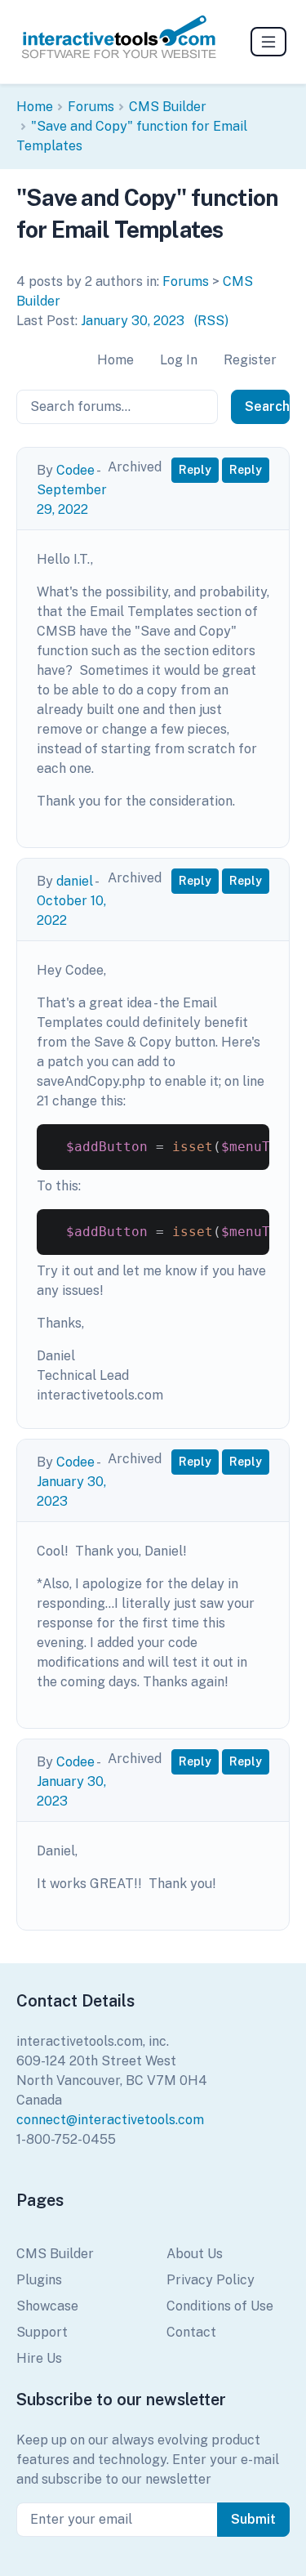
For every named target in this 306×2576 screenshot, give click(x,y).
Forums (91, 107)
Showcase (47, 2306)
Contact (191, 2332)
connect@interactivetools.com (110, 2120)
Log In (179, 360)
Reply (195, 470)
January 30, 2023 (133, 321)
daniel (75, 881)
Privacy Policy (211, 2280)
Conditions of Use (220, 2306)
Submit (253, 2519)
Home (35, 107)
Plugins (39, 2280)
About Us (195, 2254)
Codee (75, 470)
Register (250, 360)
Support (42, 2332)
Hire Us (39, 2358)
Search (267, 406)
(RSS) (211, 321)
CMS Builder (168, 107)
